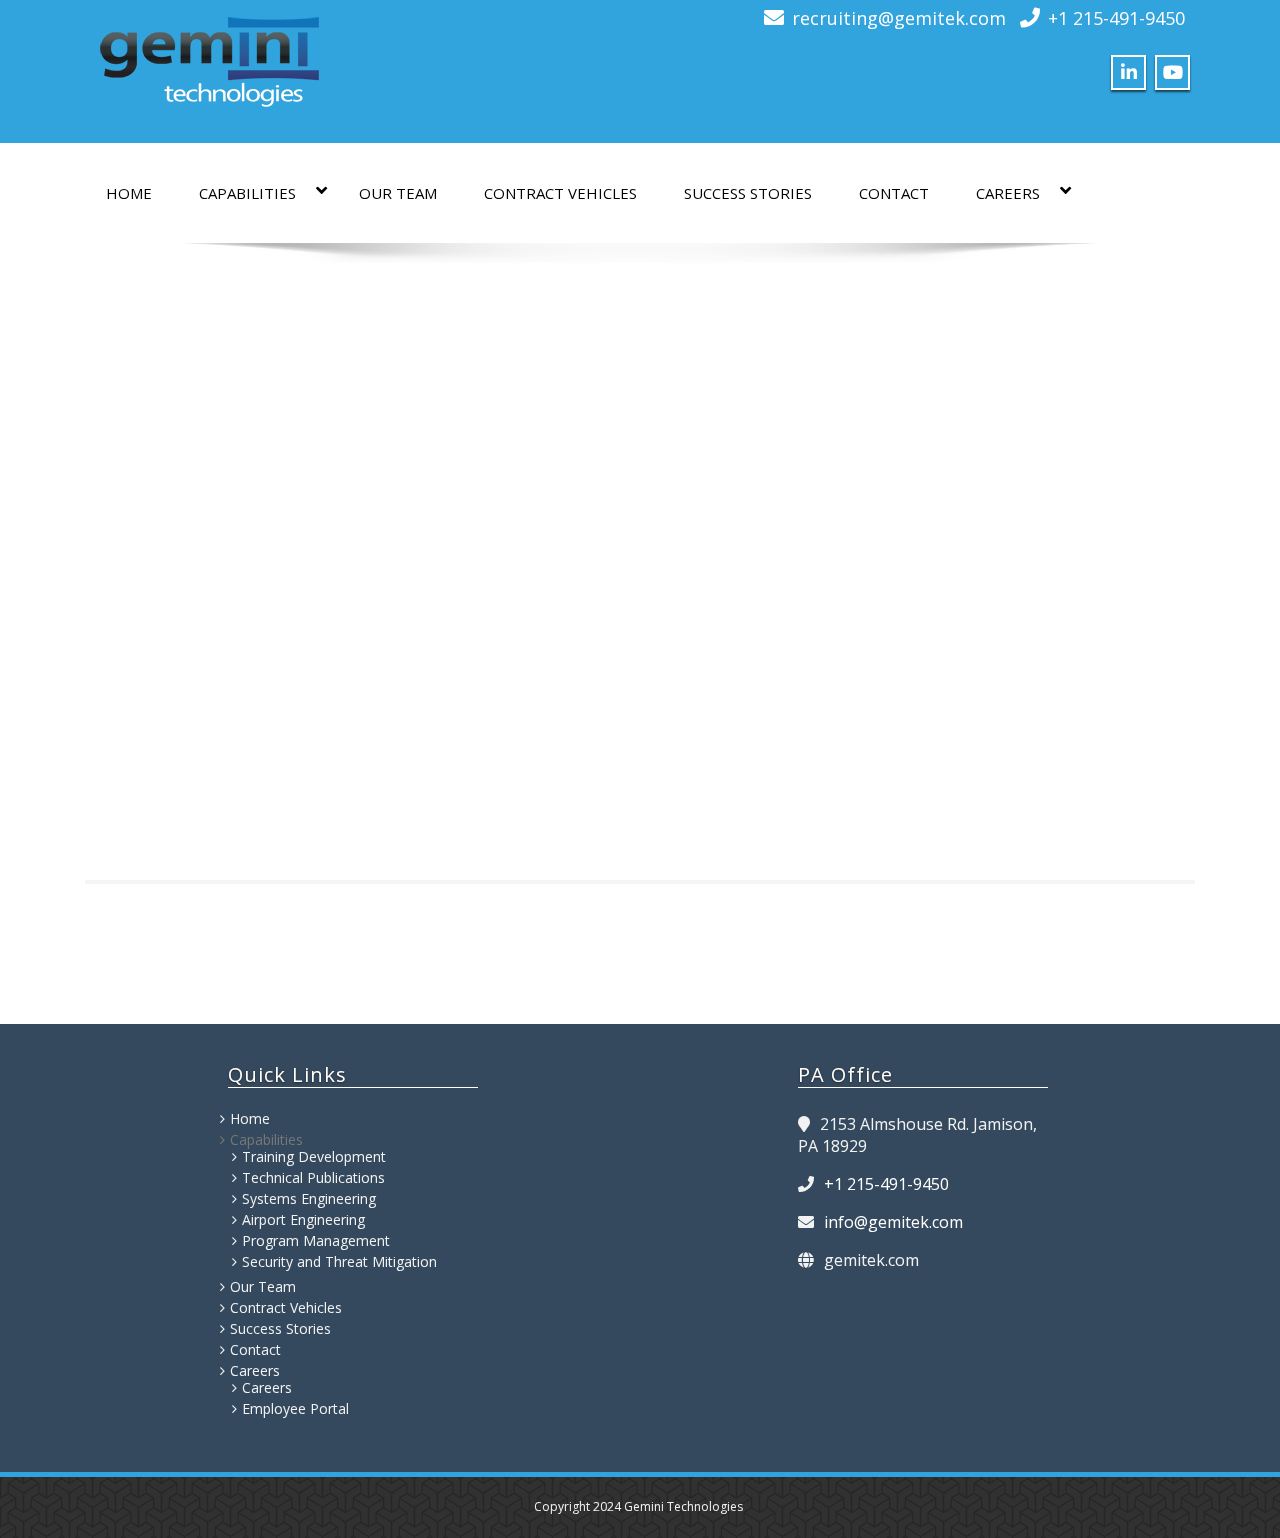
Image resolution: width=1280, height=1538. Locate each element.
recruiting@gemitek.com (899, 18)
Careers (1008, 193)
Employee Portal (295, 1408)
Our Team (398, 193)
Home (129, 193)
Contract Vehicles (560, 193)
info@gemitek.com (893, 1222)
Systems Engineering (309, 1198)
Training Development (314, 1156)
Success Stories (748, 193)
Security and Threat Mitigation (339, 1261)
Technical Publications (313, 1177)
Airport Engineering (303, 1219)
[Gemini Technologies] (210, 57)
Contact (894, 193)
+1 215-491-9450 (1116, 18)
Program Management (316, 1240)
